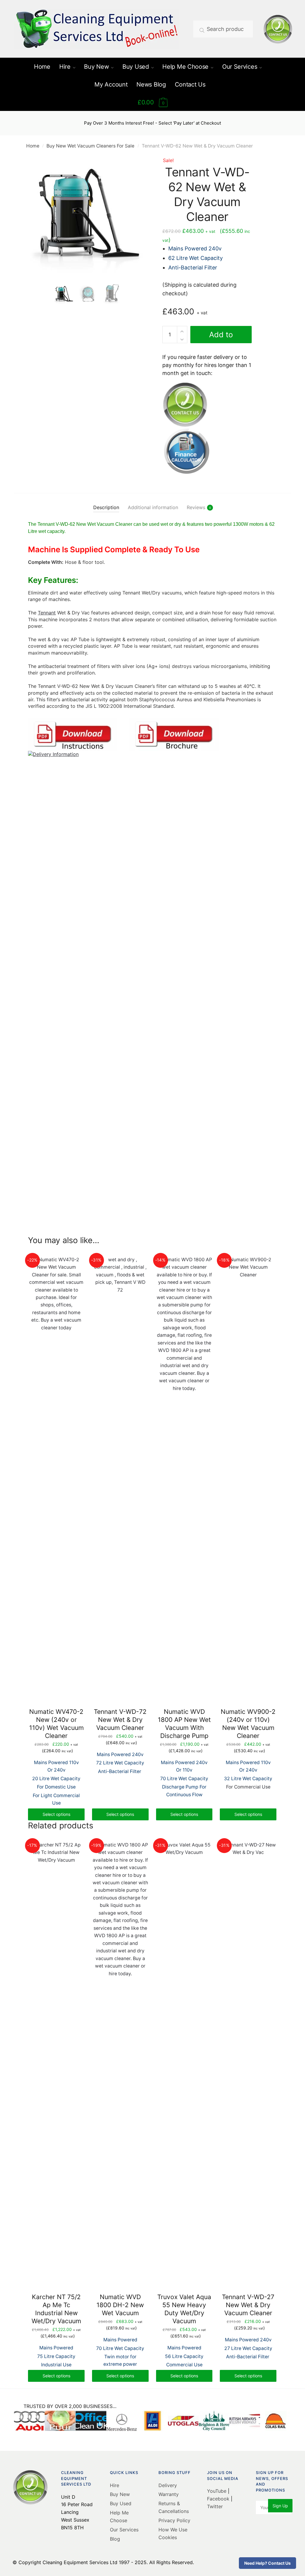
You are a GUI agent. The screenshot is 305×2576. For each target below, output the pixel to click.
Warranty (169, 2494)
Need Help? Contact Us (267, 2563)
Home (33, 146)
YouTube (217, 2491)
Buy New (120, 2494)
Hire (115, 2485)
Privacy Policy (174, 2520)
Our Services (124, 2530)
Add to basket (221, 337)
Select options (56, 1814)
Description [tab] (106, 507)
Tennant (47, 613)
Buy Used (121, 2503)
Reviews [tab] (196, 507)
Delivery (168, 2485)
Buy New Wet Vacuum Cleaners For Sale (90, 146)
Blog (115, 2539)
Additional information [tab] (153, 507)
